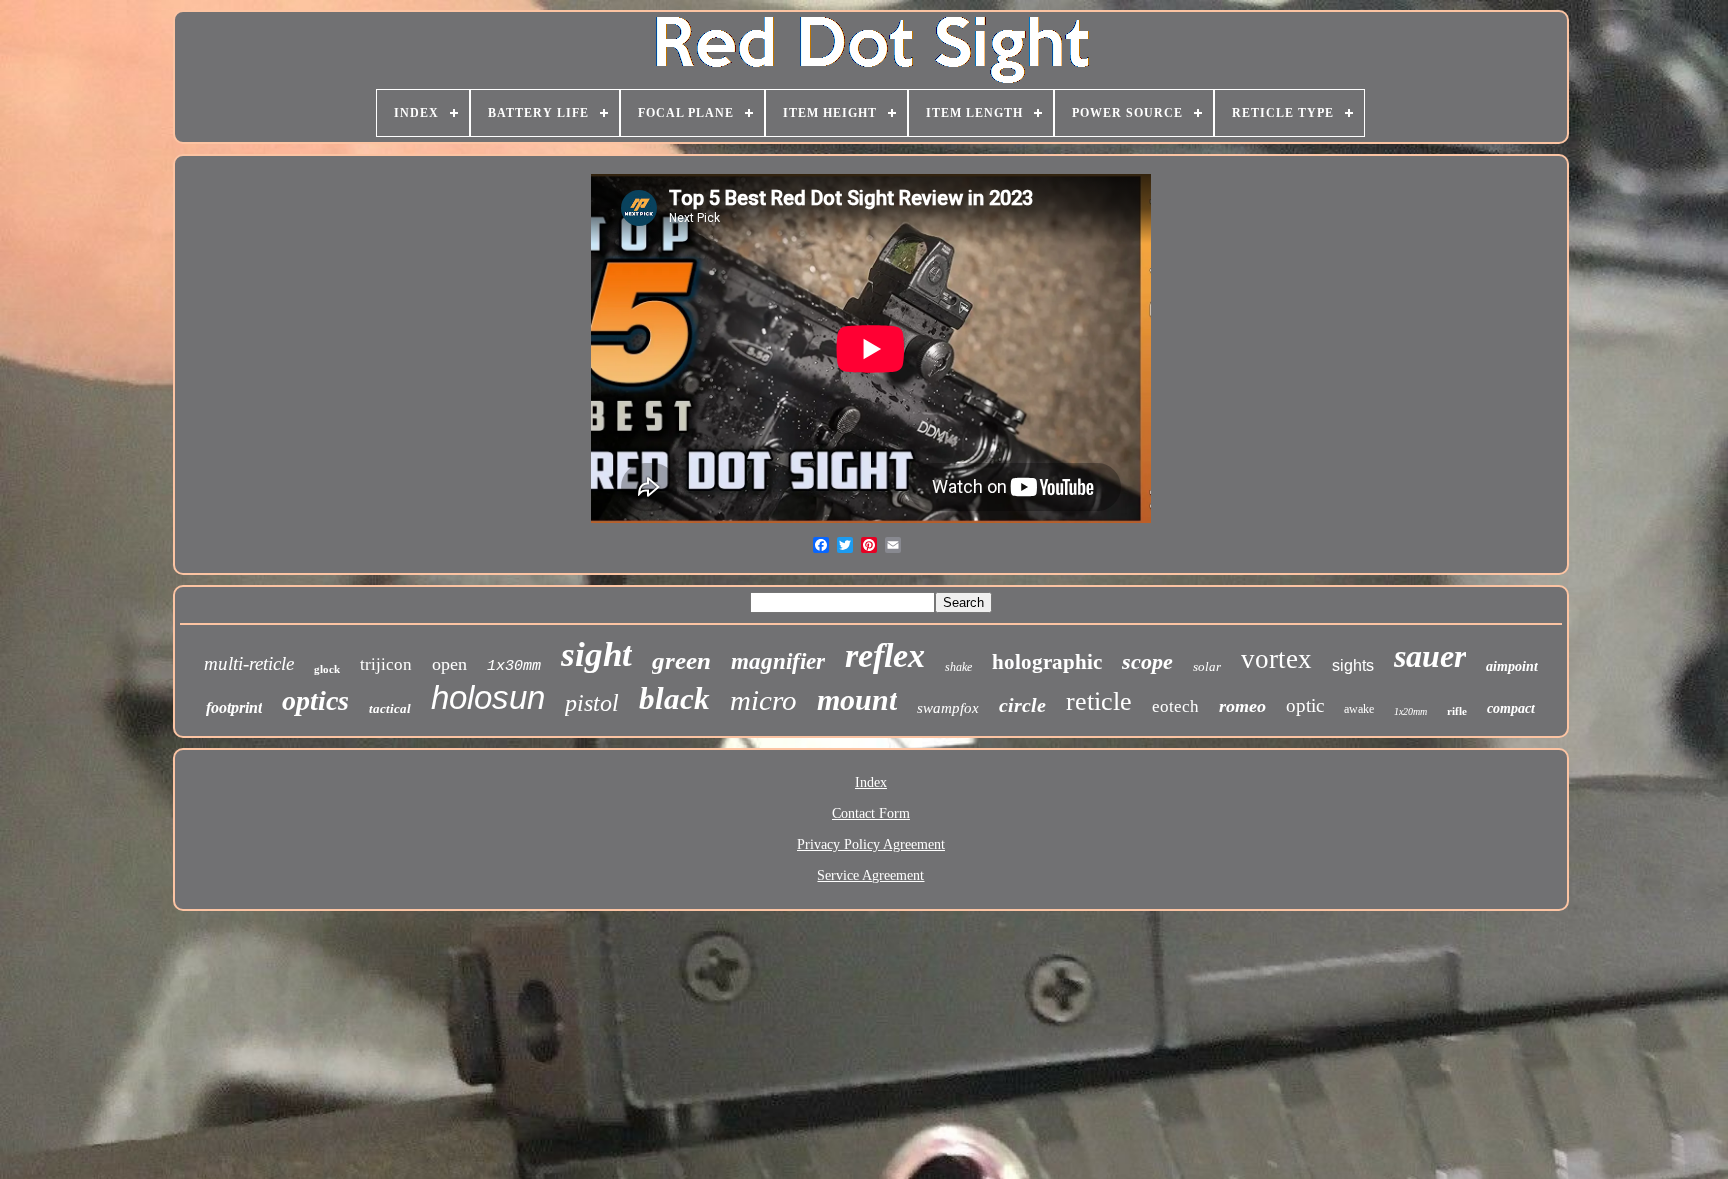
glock (327, 669)
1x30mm (514, 666)
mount (857, 699)
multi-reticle (249, 663)
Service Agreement (870, 875)
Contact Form (871, 813)
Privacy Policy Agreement (871, 844)
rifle (1457, 711)
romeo (1242, 706)
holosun (488, 697)
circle (1022, 705)
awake (1359, 709)
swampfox (948, 708)
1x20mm (1410, 711)
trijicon (386, 664)
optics (315, 700)
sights (1353, 665)
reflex (885, 655)
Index (871, 782)
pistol (592, 703)
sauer (1430, 656)
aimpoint (1512, 666)
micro (763, 700)
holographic (1047, 662)
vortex (1276, 659)
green (681, 660)
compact (1511, 708)
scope (1147, 661)
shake (958, 667)
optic (1305, 705)
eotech (1175, 706)
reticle (1099, 701)
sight (596, 654)
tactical (390, 708)
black (674, 698)
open (449, 664)
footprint (234, 707)
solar (1207, 666)
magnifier (778, 661)
